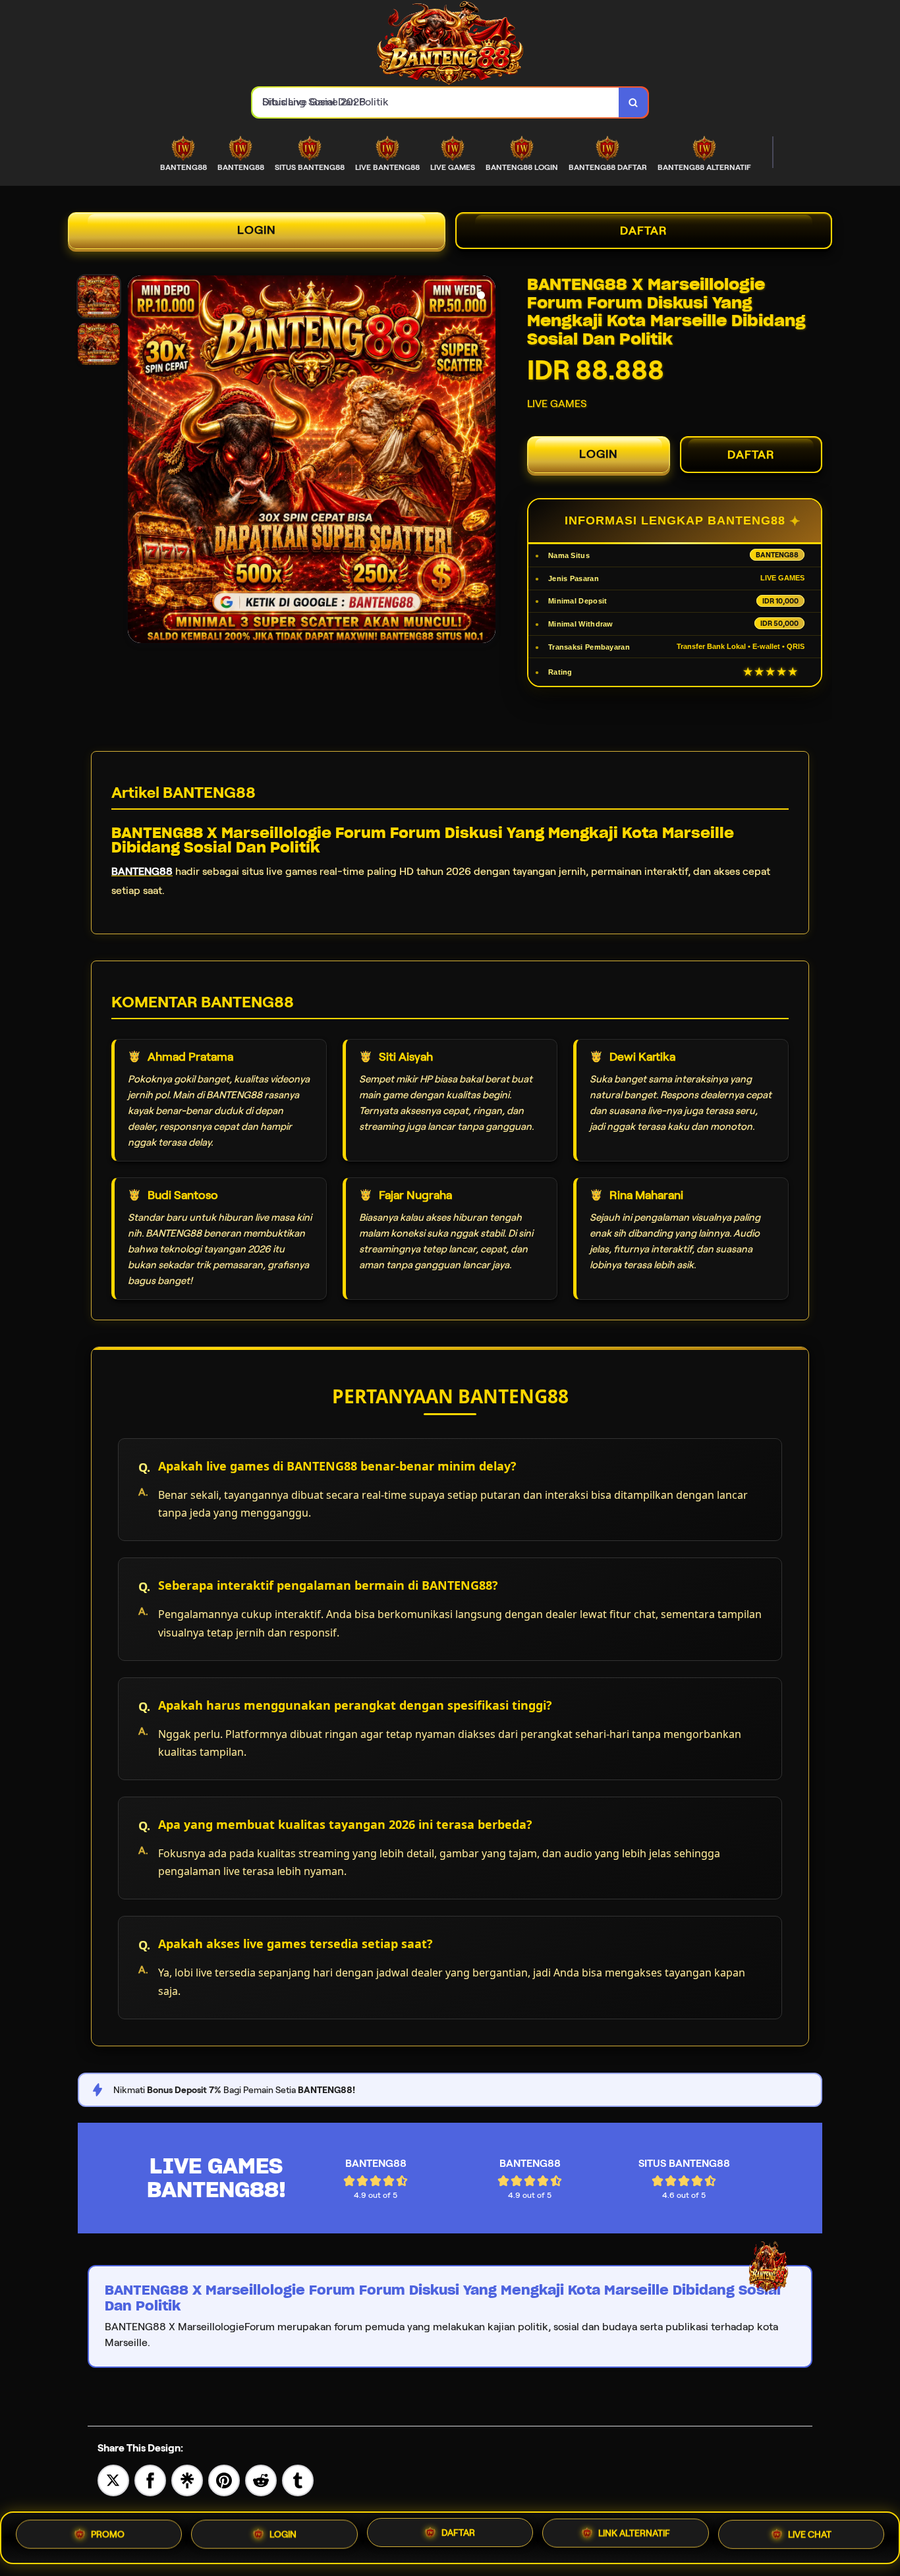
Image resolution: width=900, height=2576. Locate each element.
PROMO (108, 2536)
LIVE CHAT (810, 2536)
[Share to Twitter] (113, 2479)
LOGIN (257, 230)
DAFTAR (644, 231)
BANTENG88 (142, 871)
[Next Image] (485, 461)
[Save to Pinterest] (224, 2479)
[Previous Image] (138, 461)
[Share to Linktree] (187, 2479)
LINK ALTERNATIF (634, 2537)
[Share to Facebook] (150, 2479)
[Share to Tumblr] (298, 2479)
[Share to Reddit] (261, 2479)
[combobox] (436, 102)
